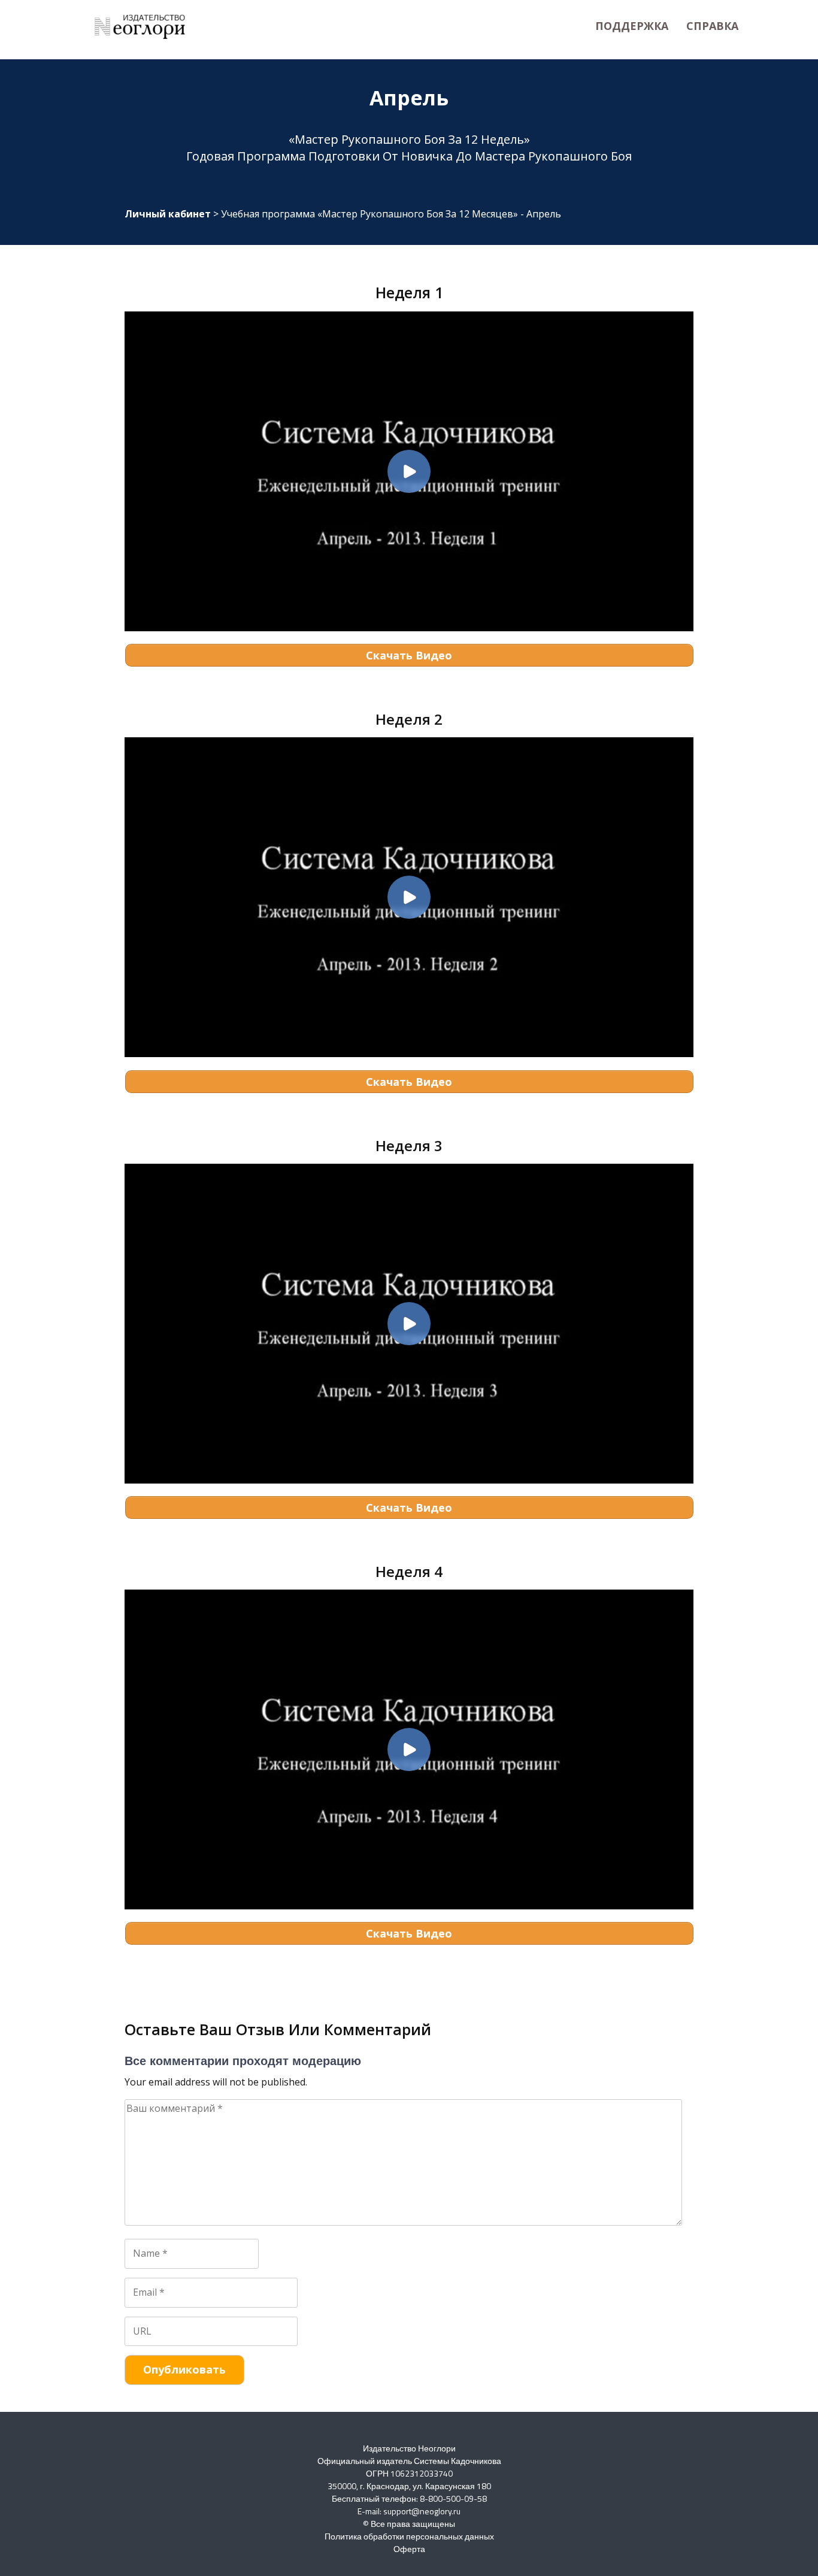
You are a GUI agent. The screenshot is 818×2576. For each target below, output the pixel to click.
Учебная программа (369, 214)
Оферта (409, 2549)
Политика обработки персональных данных (409, 2536)
